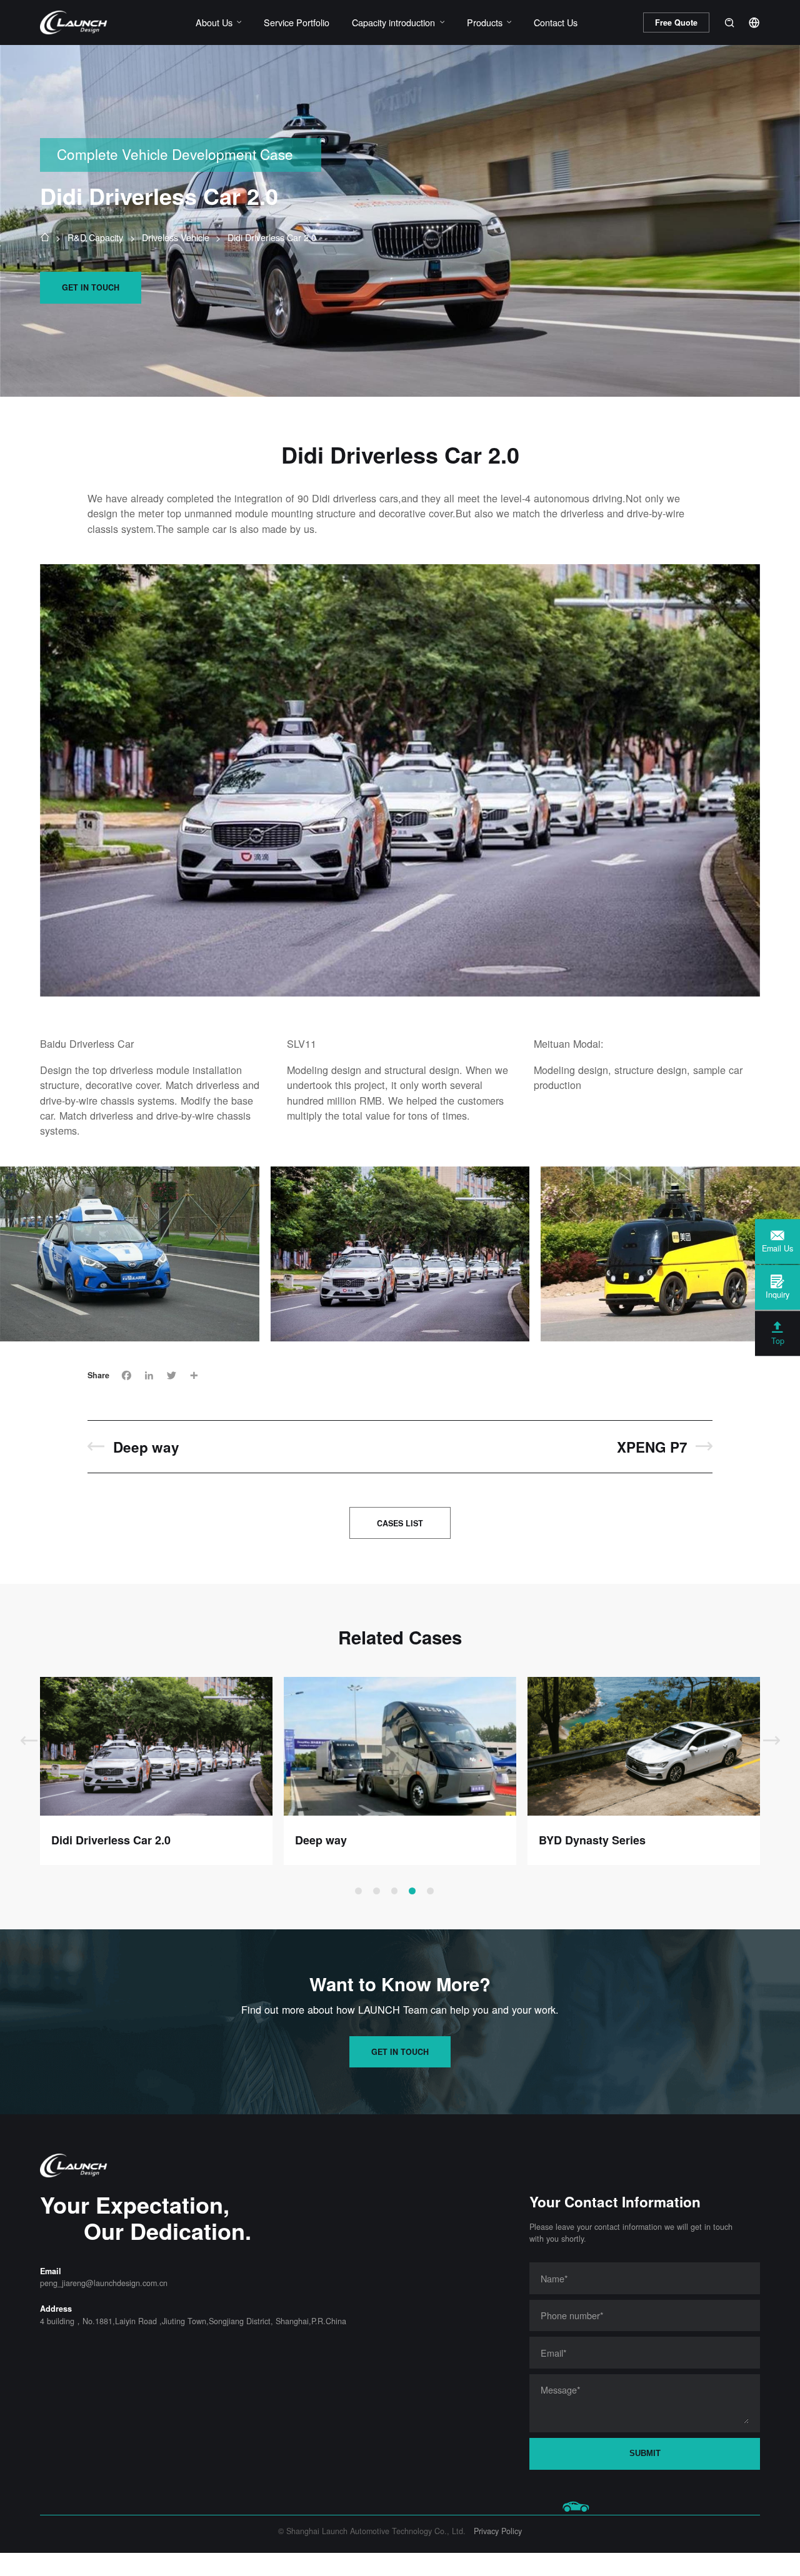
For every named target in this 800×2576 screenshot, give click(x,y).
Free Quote (676, 22)
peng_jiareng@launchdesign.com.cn (104, 2283)
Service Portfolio (297, 22)
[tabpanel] (156, 1771)
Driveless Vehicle (176, 237)
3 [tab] (395, 1891)
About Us (214, 22)
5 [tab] (430, 1891)
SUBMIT (645, 2454)
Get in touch (91, 287)
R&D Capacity (95, 237)
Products (485, 22)
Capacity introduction (393, 22)
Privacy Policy (498, 2531)
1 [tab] (358, 1891)
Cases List (400, 1523)
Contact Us (556, 22)
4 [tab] (412, 1891)
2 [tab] (377, 1891)
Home (44, 237)
